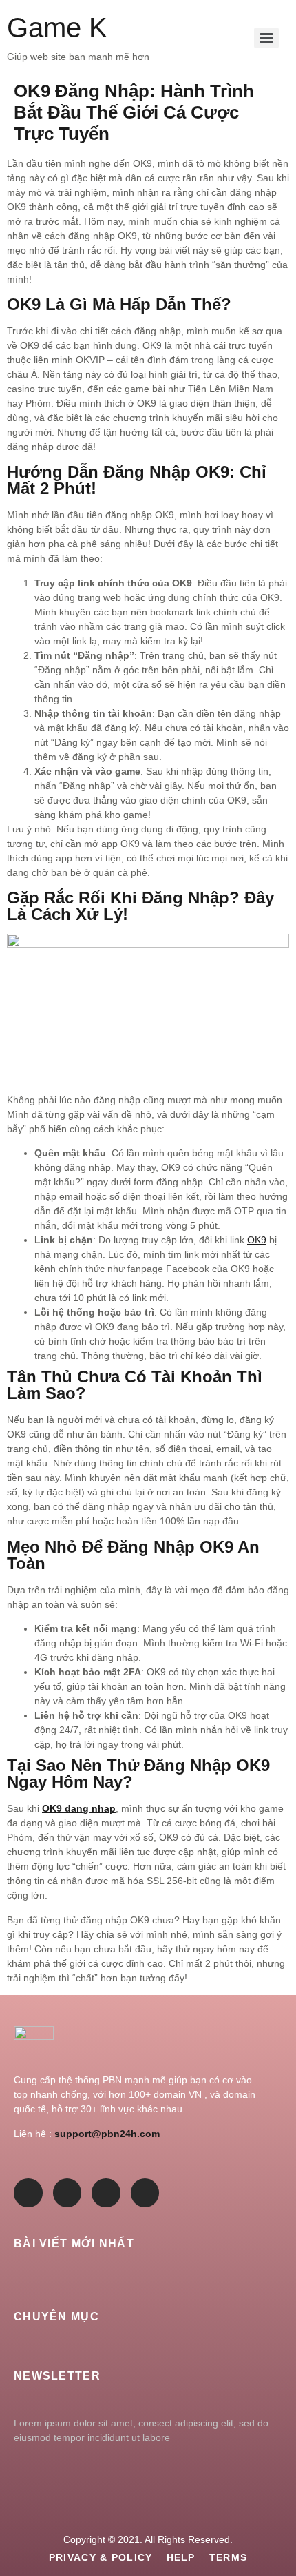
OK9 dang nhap (79, 1808)
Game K (57, 28)
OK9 (257, 1240)
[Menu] (266, 38)
